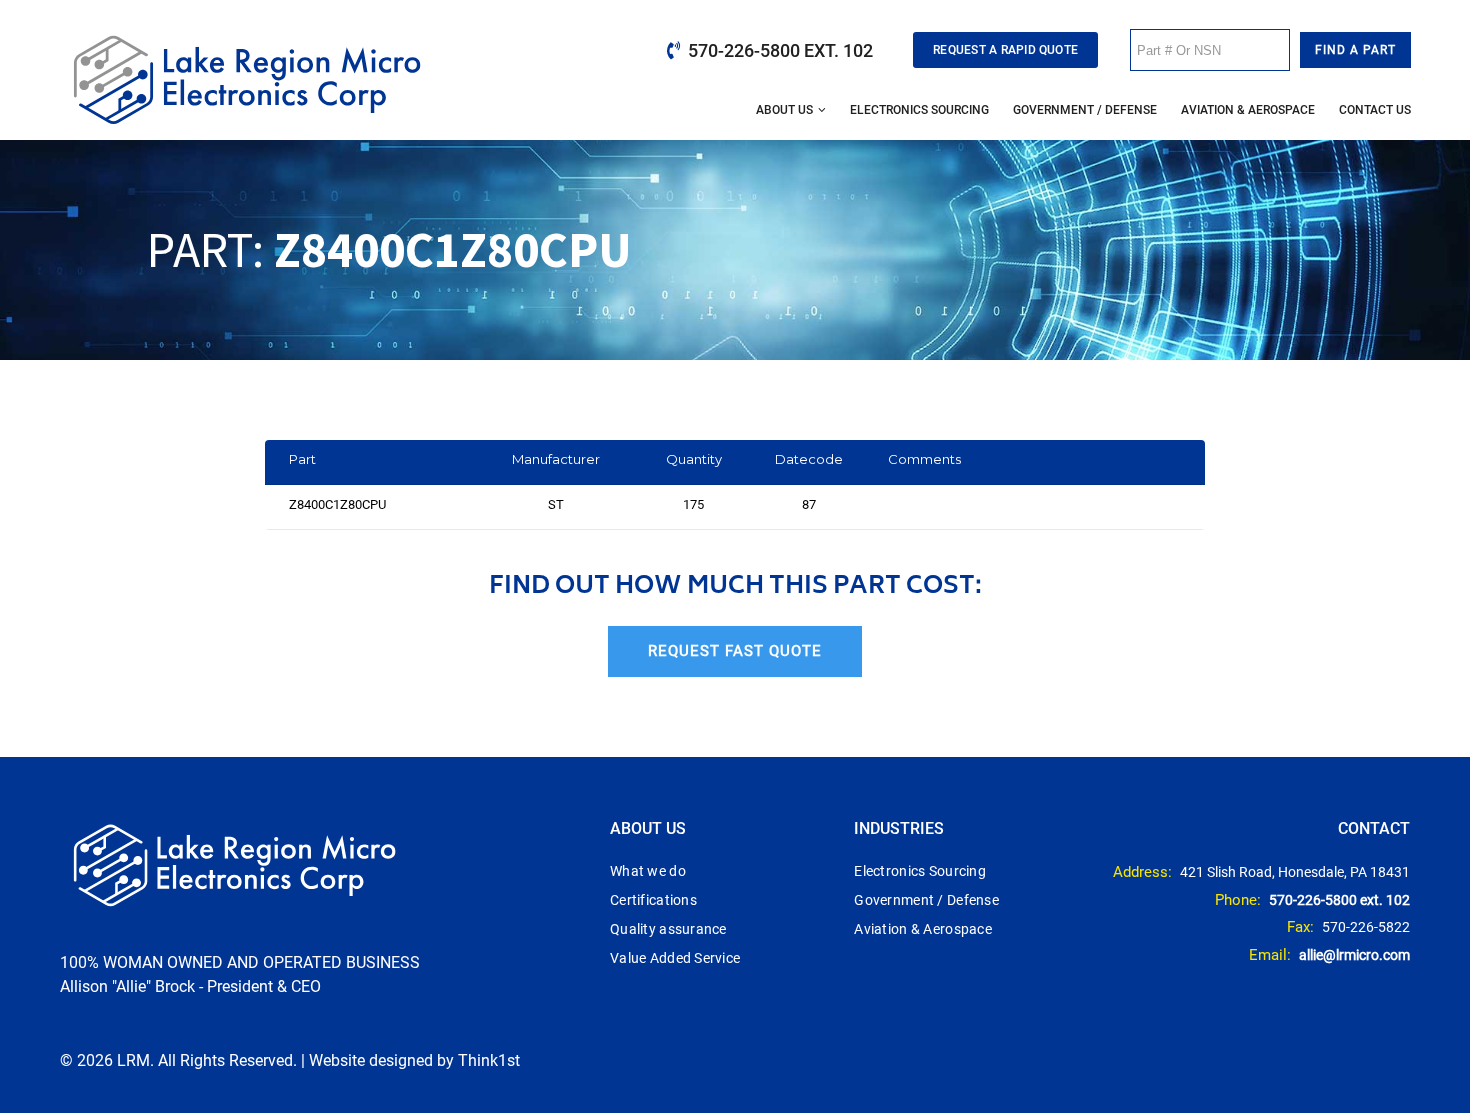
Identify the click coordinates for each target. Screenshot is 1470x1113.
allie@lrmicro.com (1354, 955)
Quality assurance (668, 929)
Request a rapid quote (1005, 50)
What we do (648, 871)
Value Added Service (675, 958)
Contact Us (1375, 110)
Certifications (653, 900)
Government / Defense (1085, 110)
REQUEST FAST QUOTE (735, 651)
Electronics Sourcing (919, 110)
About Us (784, 110)
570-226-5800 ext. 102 (780, 50)
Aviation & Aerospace (1248, 110)
